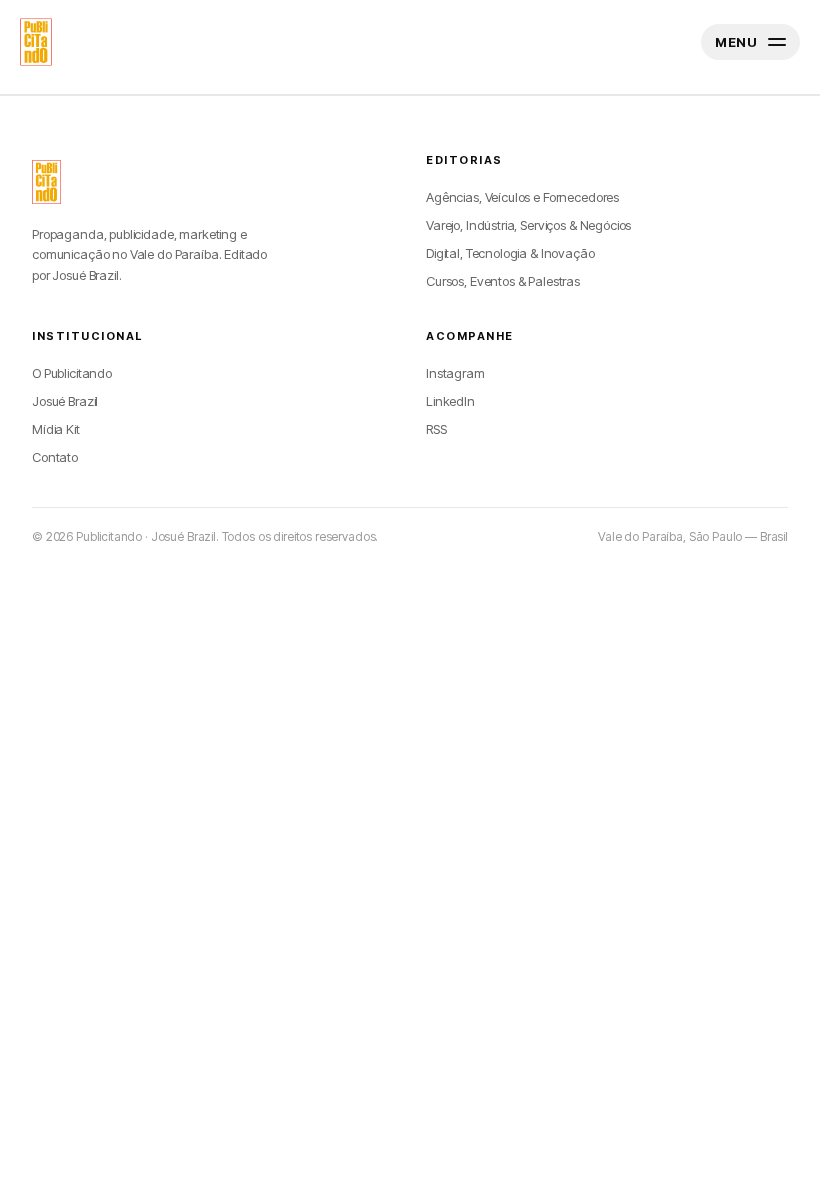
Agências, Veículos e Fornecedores (522, 197)
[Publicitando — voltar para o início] (46, 182)
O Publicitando (72, 373)
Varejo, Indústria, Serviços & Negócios (528, 225)
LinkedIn (450, 401)
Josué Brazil (65, 401)
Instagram (455, 373)
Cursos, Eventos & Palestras (503, 281)
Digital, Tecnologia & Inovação (510, 253)
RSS (436, 429)
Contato (55, 457)
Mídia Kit (56, 429)
